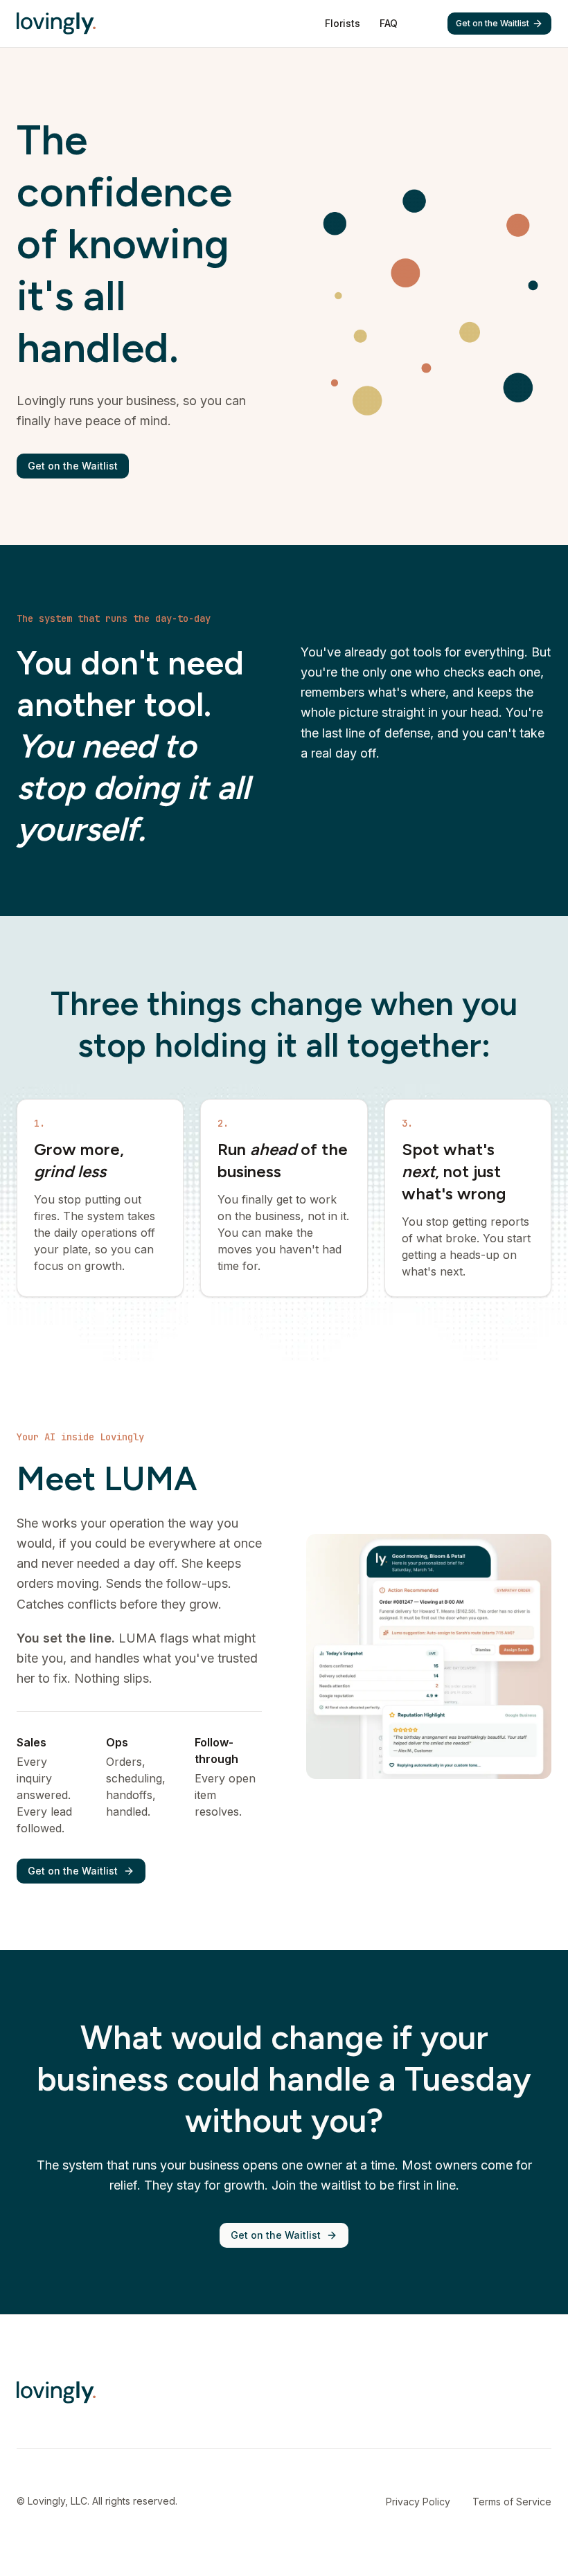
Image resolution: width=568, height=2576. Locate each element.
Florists (343, 23)
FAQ (389, 23)
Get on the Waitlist (492, 23)
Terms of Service (512, 2502)
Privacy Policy (418, 2502)
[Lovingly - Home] (56, 24)
